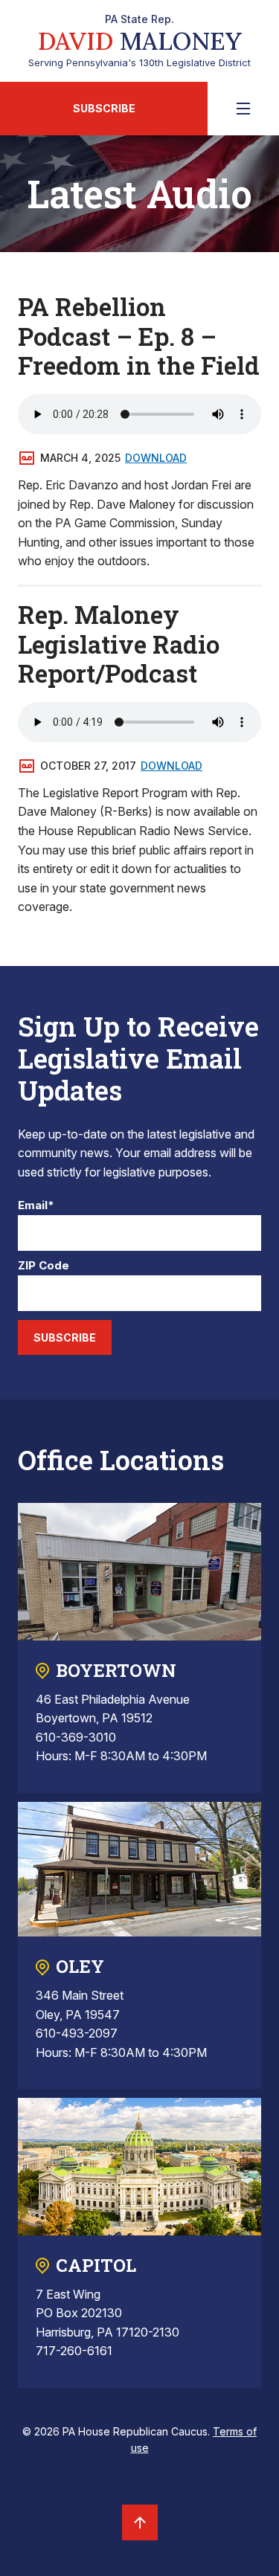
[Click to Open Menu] (243, 109)
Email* (36, 1206)
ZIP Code (44, 1266)
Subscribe (104, 108)
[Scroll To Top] (140, 2522)
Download (156, 458)
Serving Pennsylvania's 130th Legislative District (139, 41)
